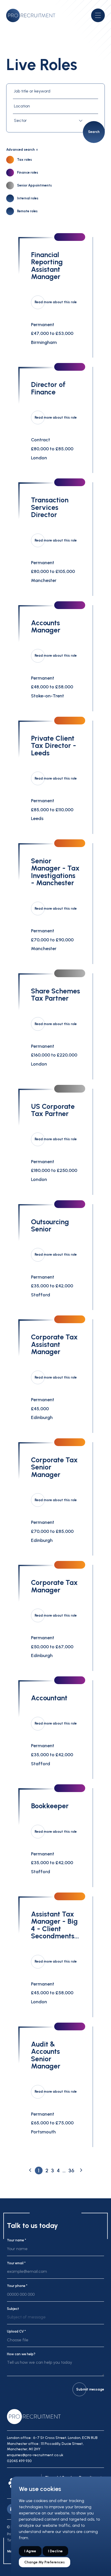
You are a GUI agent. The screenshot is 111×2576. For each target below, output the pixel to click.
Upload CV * (16, 2331)
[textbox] (49, 121)
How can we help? (21, 2354)
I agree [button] (30, 2551)
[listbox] (55, 2319)
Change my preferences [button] (45, 2562)
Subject (13, 2309)
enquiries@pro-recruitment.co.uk (35, 2455)
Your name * (17, 2240)
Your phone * (17, 2286)
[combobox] (49, 121)
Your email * (16, 2263)
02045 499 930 (19, 2461)
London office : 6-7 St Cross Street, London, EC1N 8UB (52, 2438)
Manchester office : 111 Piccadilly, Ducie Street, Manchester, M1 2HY (45, 2446)
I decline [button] (55, 2551)
